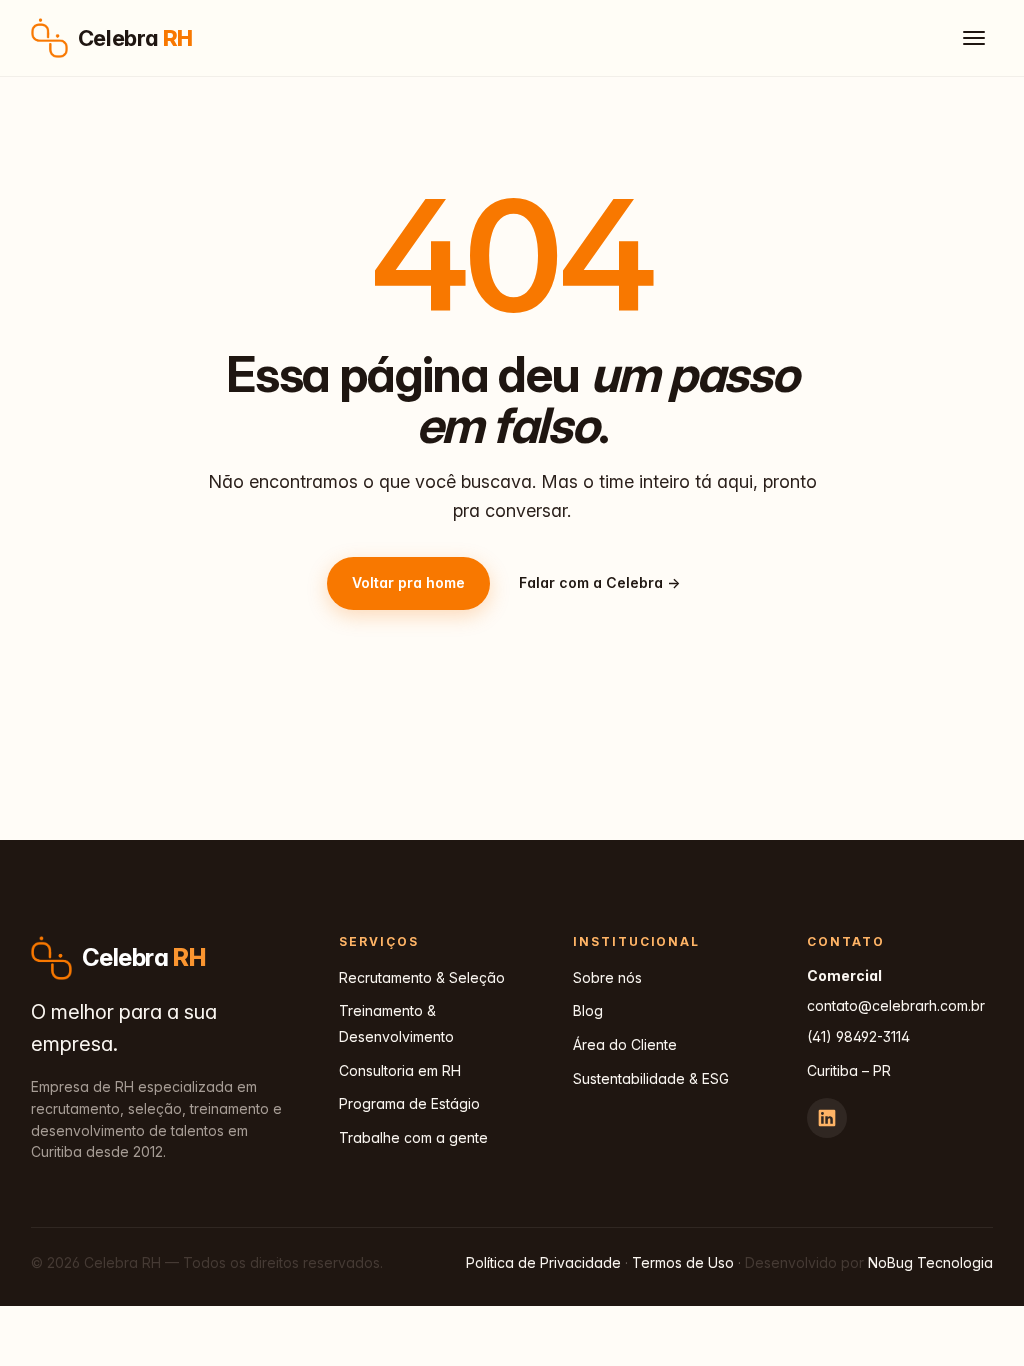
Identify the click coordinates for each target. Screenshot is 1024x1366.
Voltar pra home (408, 582)
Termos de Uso (683, 1262)
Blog (588, 1010)
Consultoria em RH (400, 1070)
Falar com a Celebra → (599, 582)
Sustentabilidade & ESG (651, 1078)
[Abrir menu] (974, 38)
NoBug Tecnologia (930, 1262)
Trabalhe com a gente (413, 1137)
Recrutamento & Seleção (422, 977)
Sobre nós (607, 977)
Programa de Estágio (409, 1103)
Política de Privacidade (543, 1262)
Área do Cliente (625, 1044)
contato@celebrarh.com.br (896, 1005)
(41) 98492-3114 (858, 1036)
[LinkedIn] (827, 1118)
